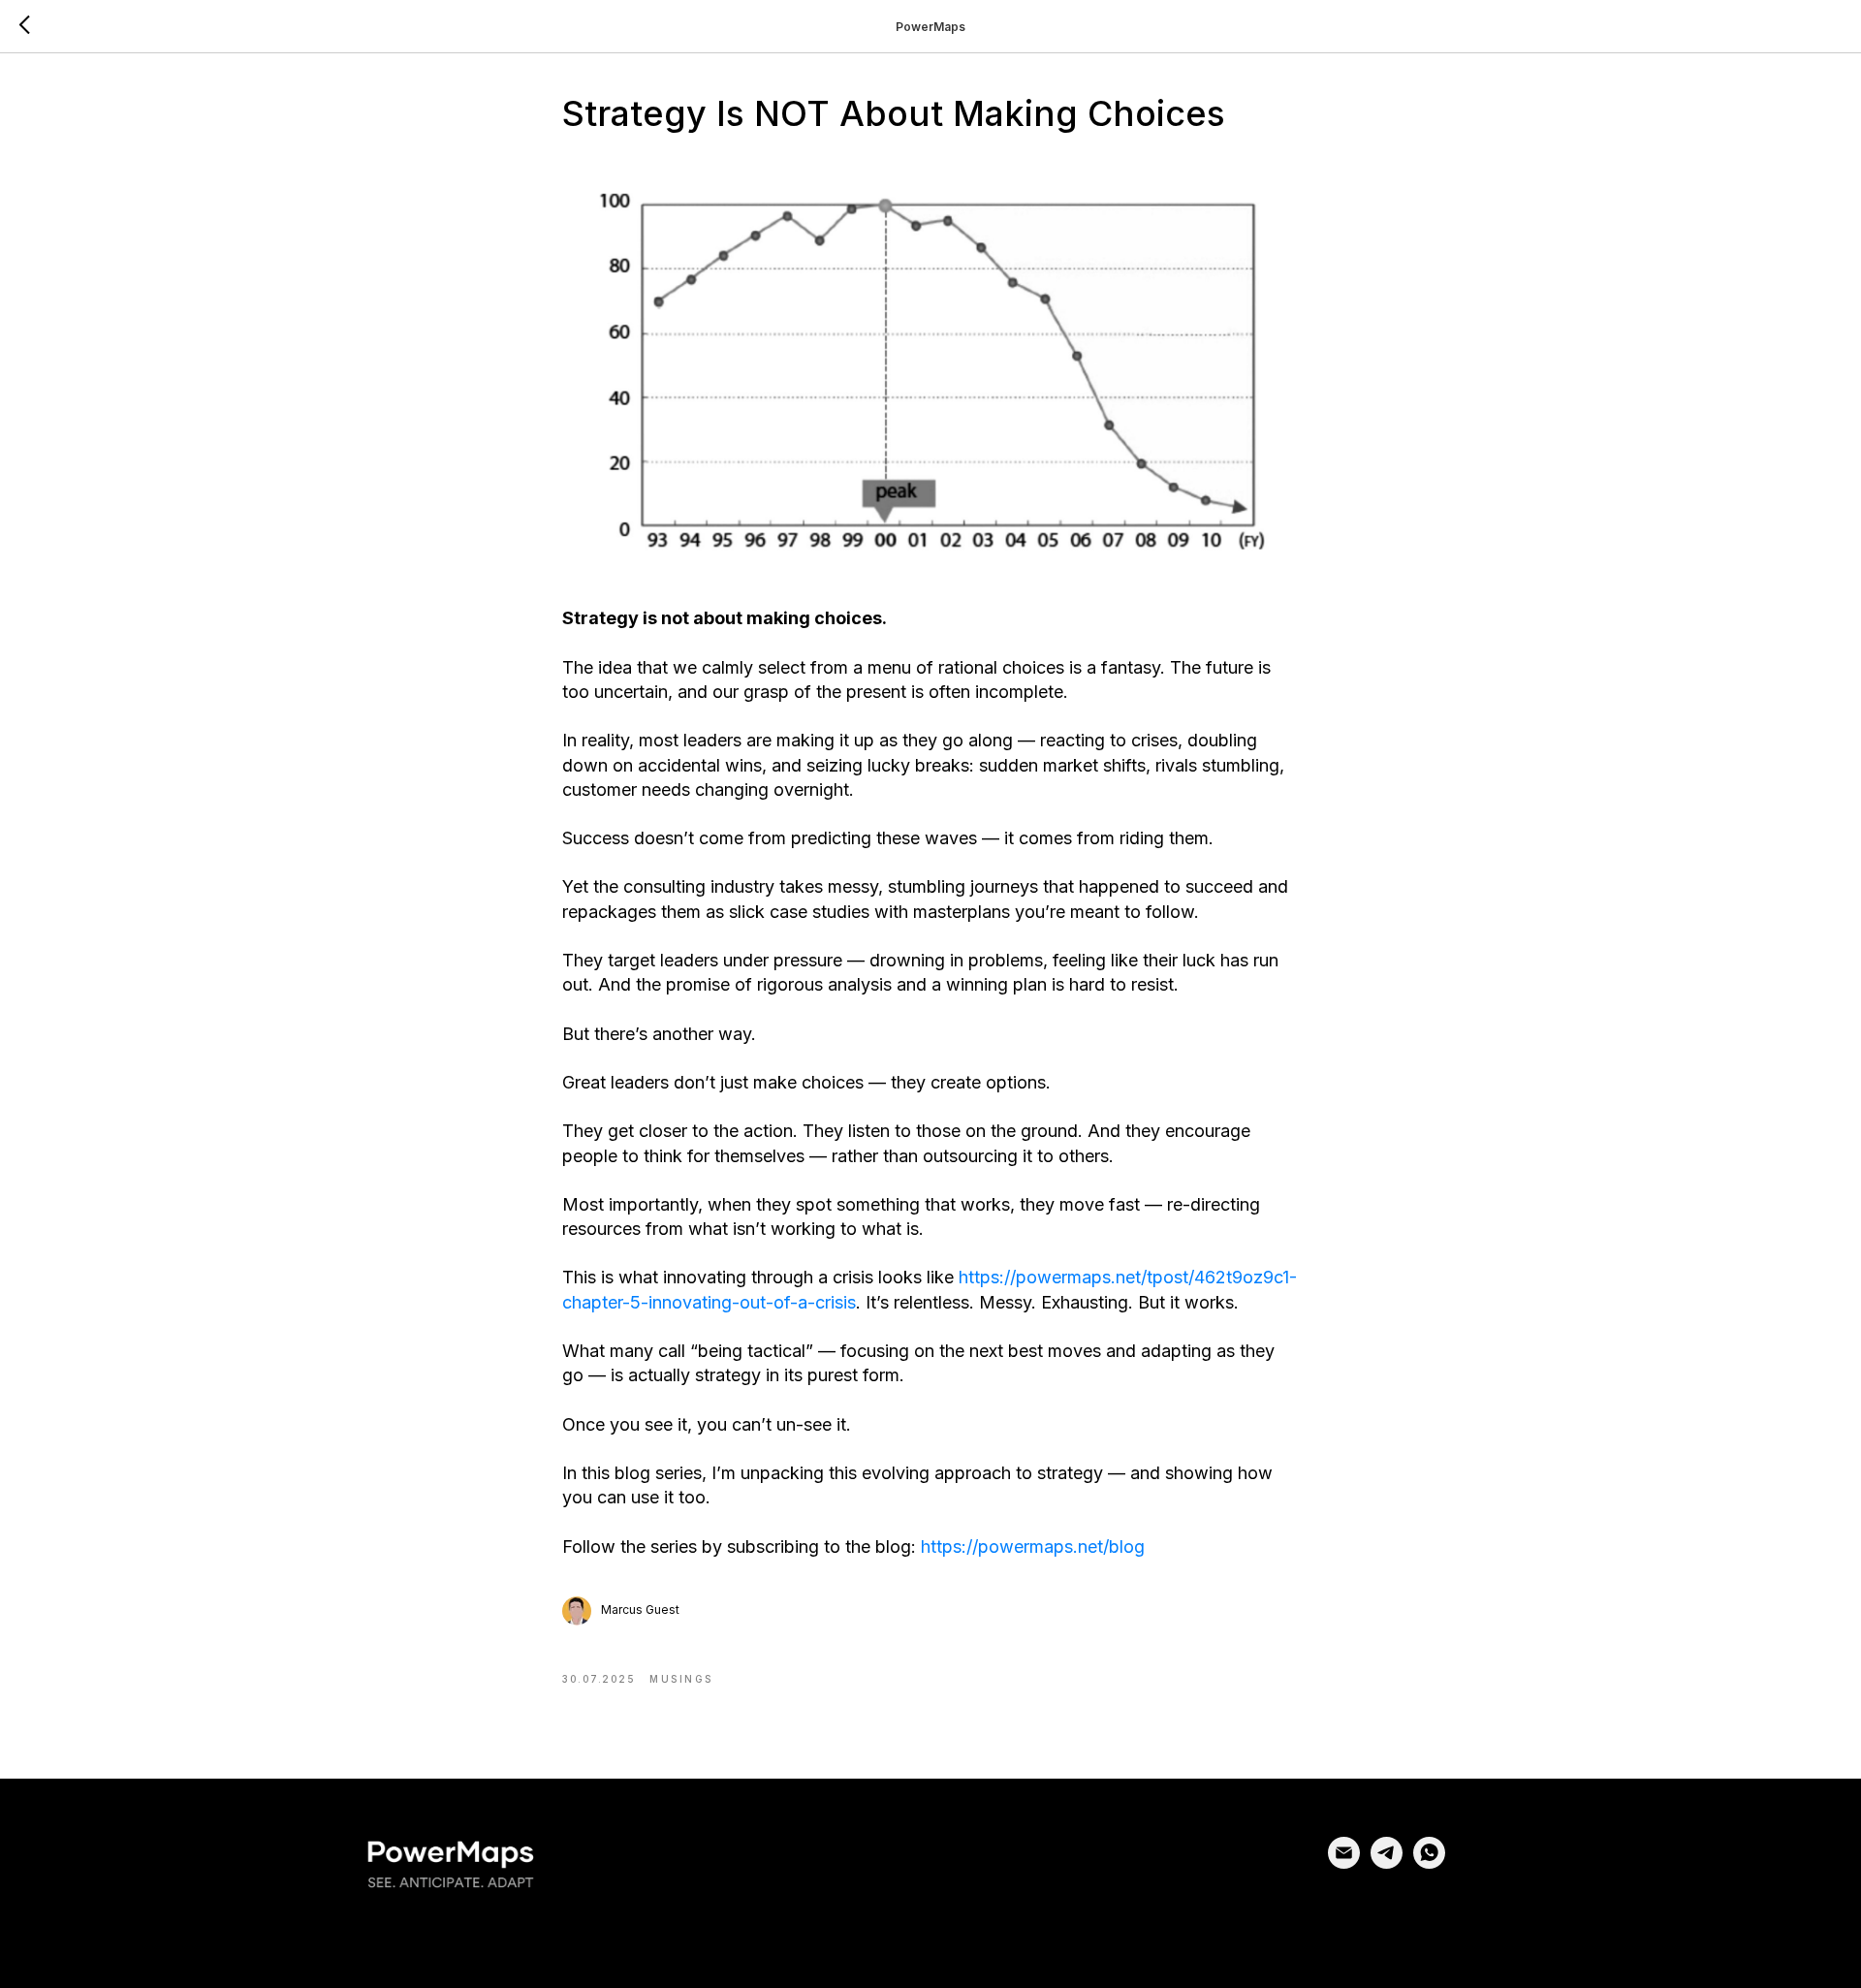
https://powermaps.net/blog (1033, 1546)
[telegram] (1387, 1863)
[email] (1344, 1863)
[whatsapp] (1429, 1863)
